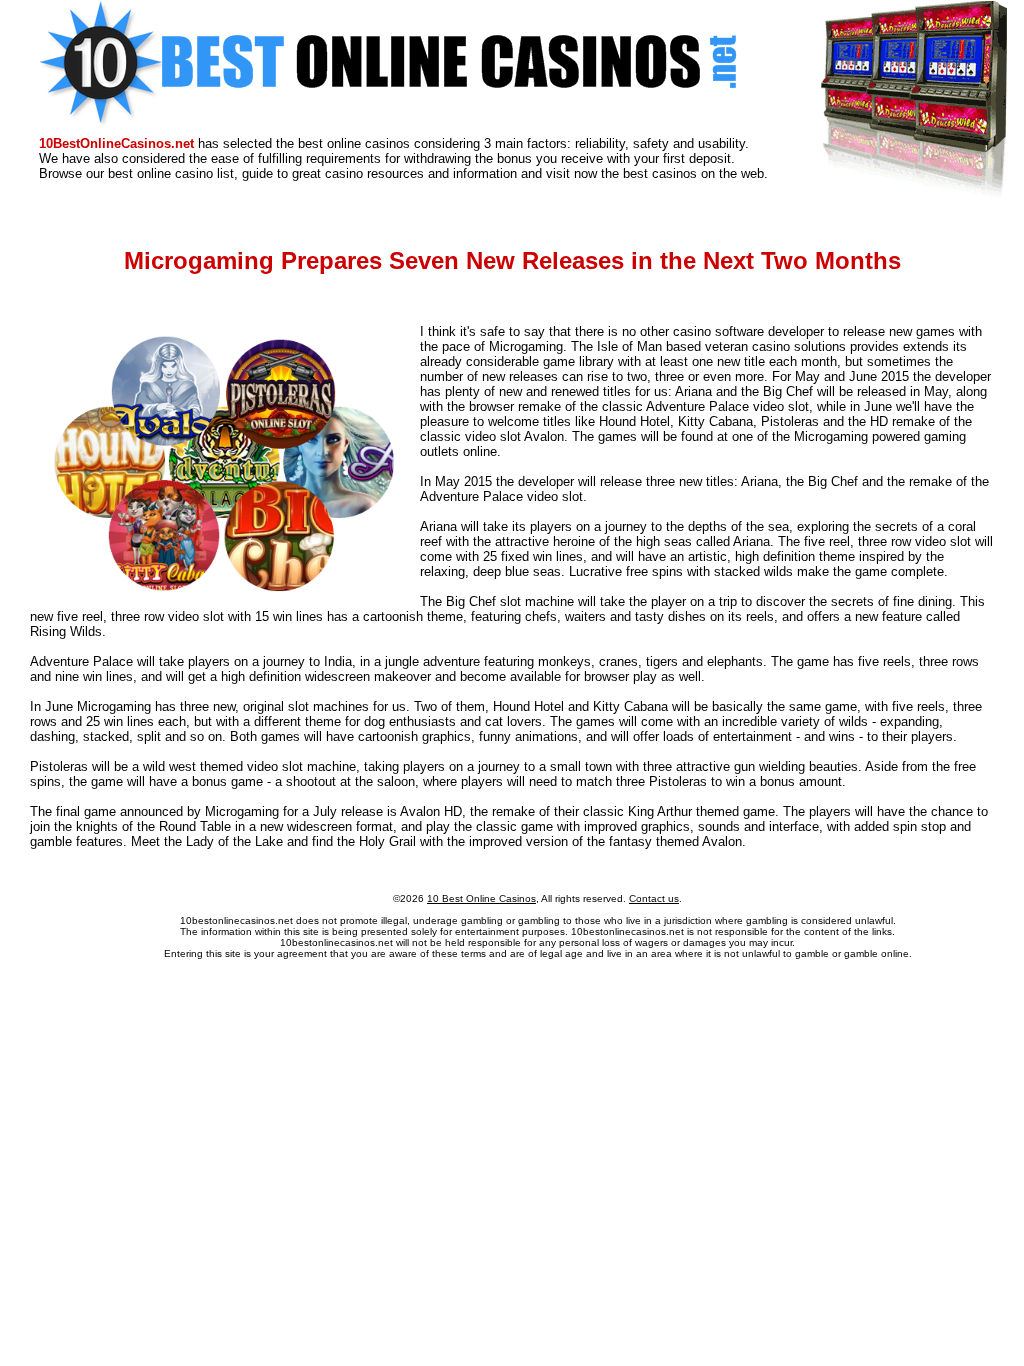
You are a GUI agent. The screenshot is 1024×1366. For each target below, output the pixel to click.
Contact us (654, 898)
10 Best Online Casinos (481, 898)
